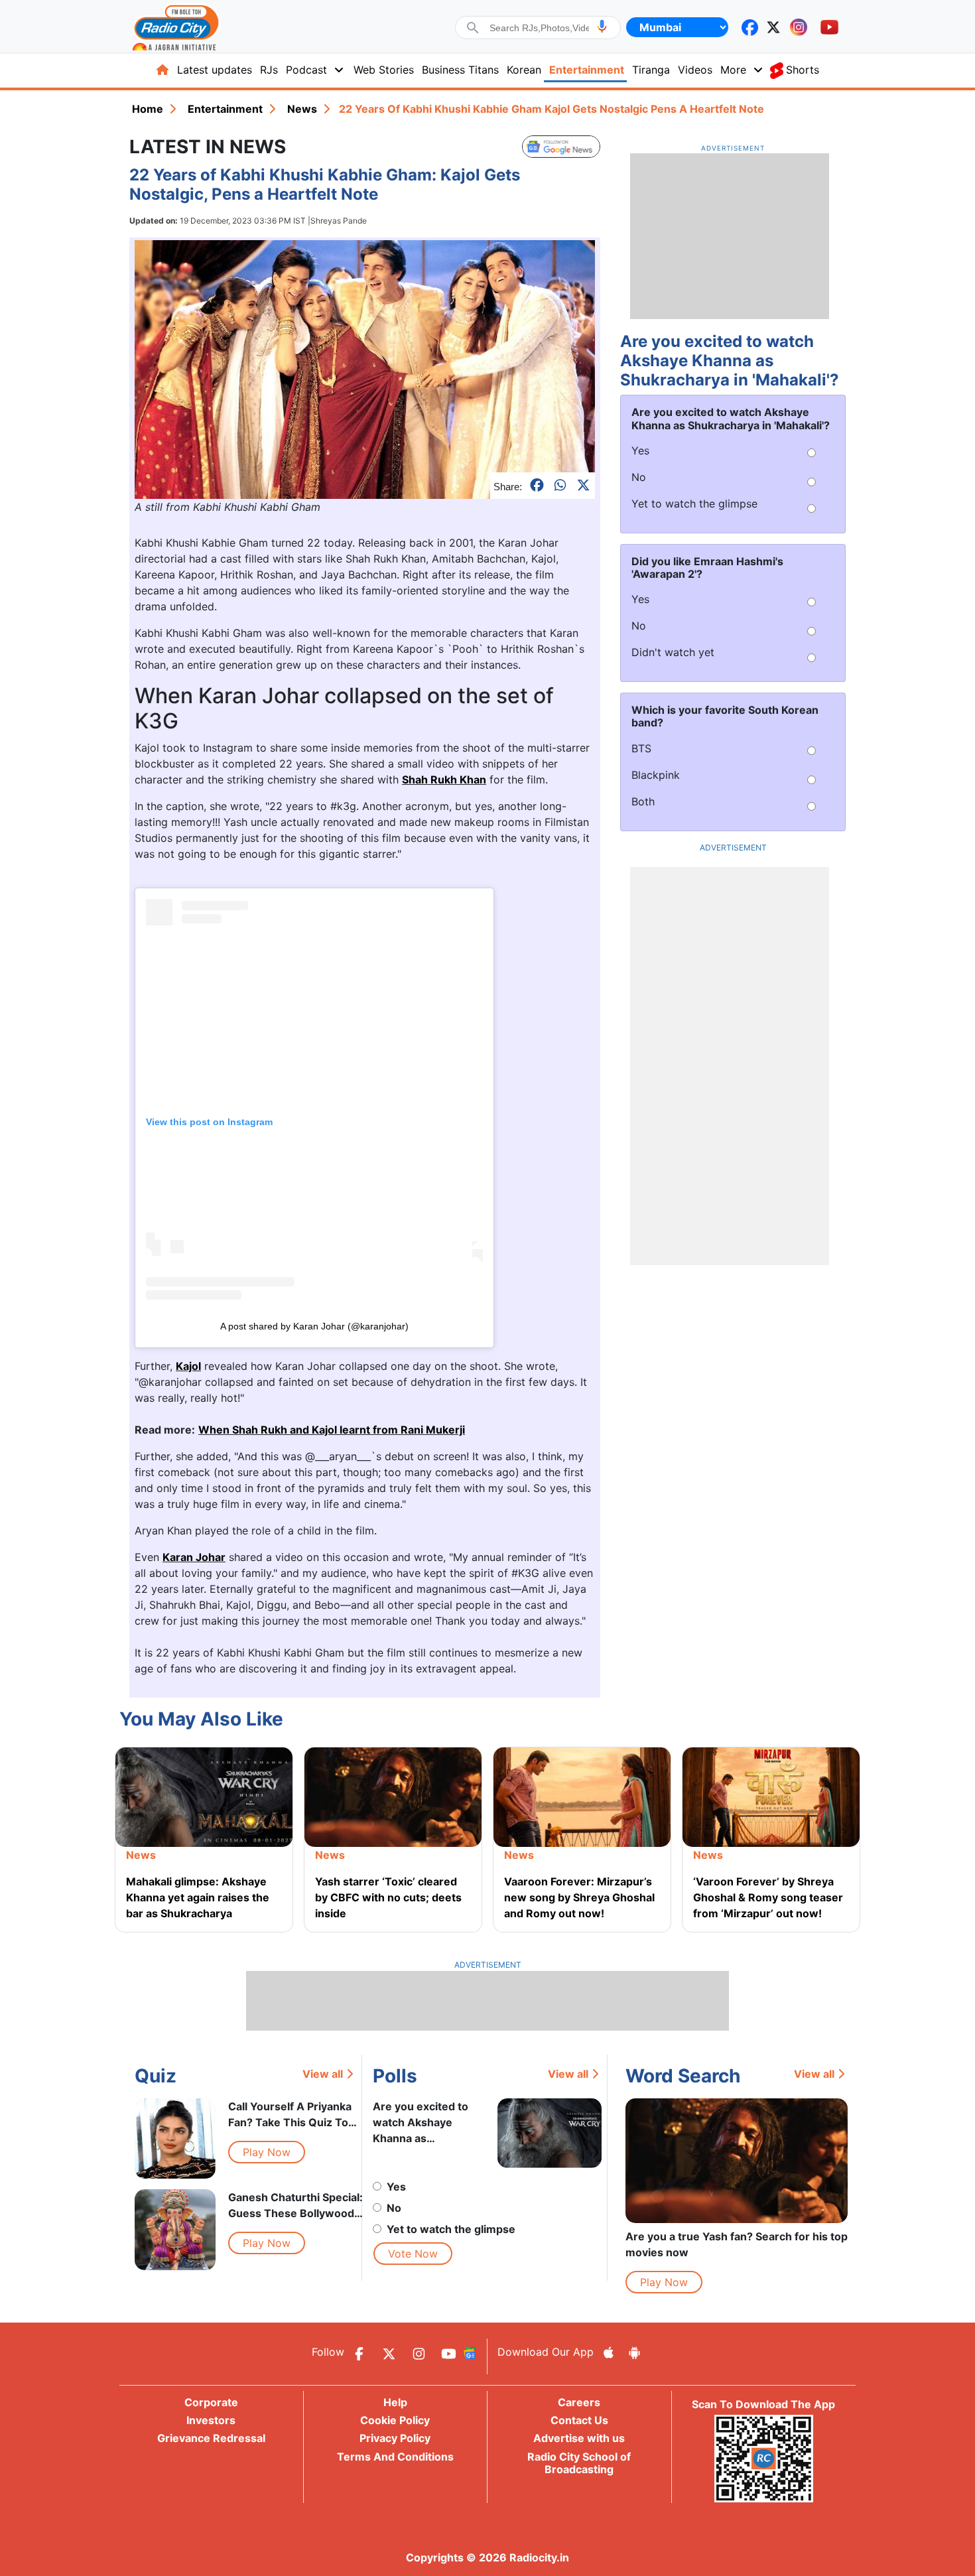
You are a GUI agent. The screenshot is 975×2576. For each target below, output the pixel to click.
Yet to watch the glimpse (451, 2229)
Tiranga (651, 70)
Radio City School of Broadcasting (579, 2463)
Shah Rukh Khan (444, 780)
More (733, 70)
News (302, 109)
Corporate (211, 2402)
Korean (524, 70)
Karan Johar (194, 1557)
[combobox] (539, 28)
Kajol (188, 1366)
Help (395, 2402)
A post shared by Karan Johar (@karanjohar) (314, 1326)
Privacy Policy (395, 2438)
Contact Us (579, 2420)
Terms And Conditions (395, 2457)
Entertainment (587, 70)
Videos (695, 70)
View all (323, 2074)
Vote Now (413, 2254)
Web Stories (384, 70)
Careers (579, 2402)
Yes (396, 2187)
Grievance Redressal (211, 2438)
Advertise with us (579, 2438)
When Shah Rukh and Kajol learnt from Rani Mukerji (332, 1430)
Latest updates (215, 70)
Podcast (306, 70)
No (394, 2208)
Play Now (267, 2152)
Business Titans (460, 70)
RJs (269, 70)
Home (148, 109)
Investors (211, 2420)
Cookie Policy (395, 2420)
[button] (602, 26)
